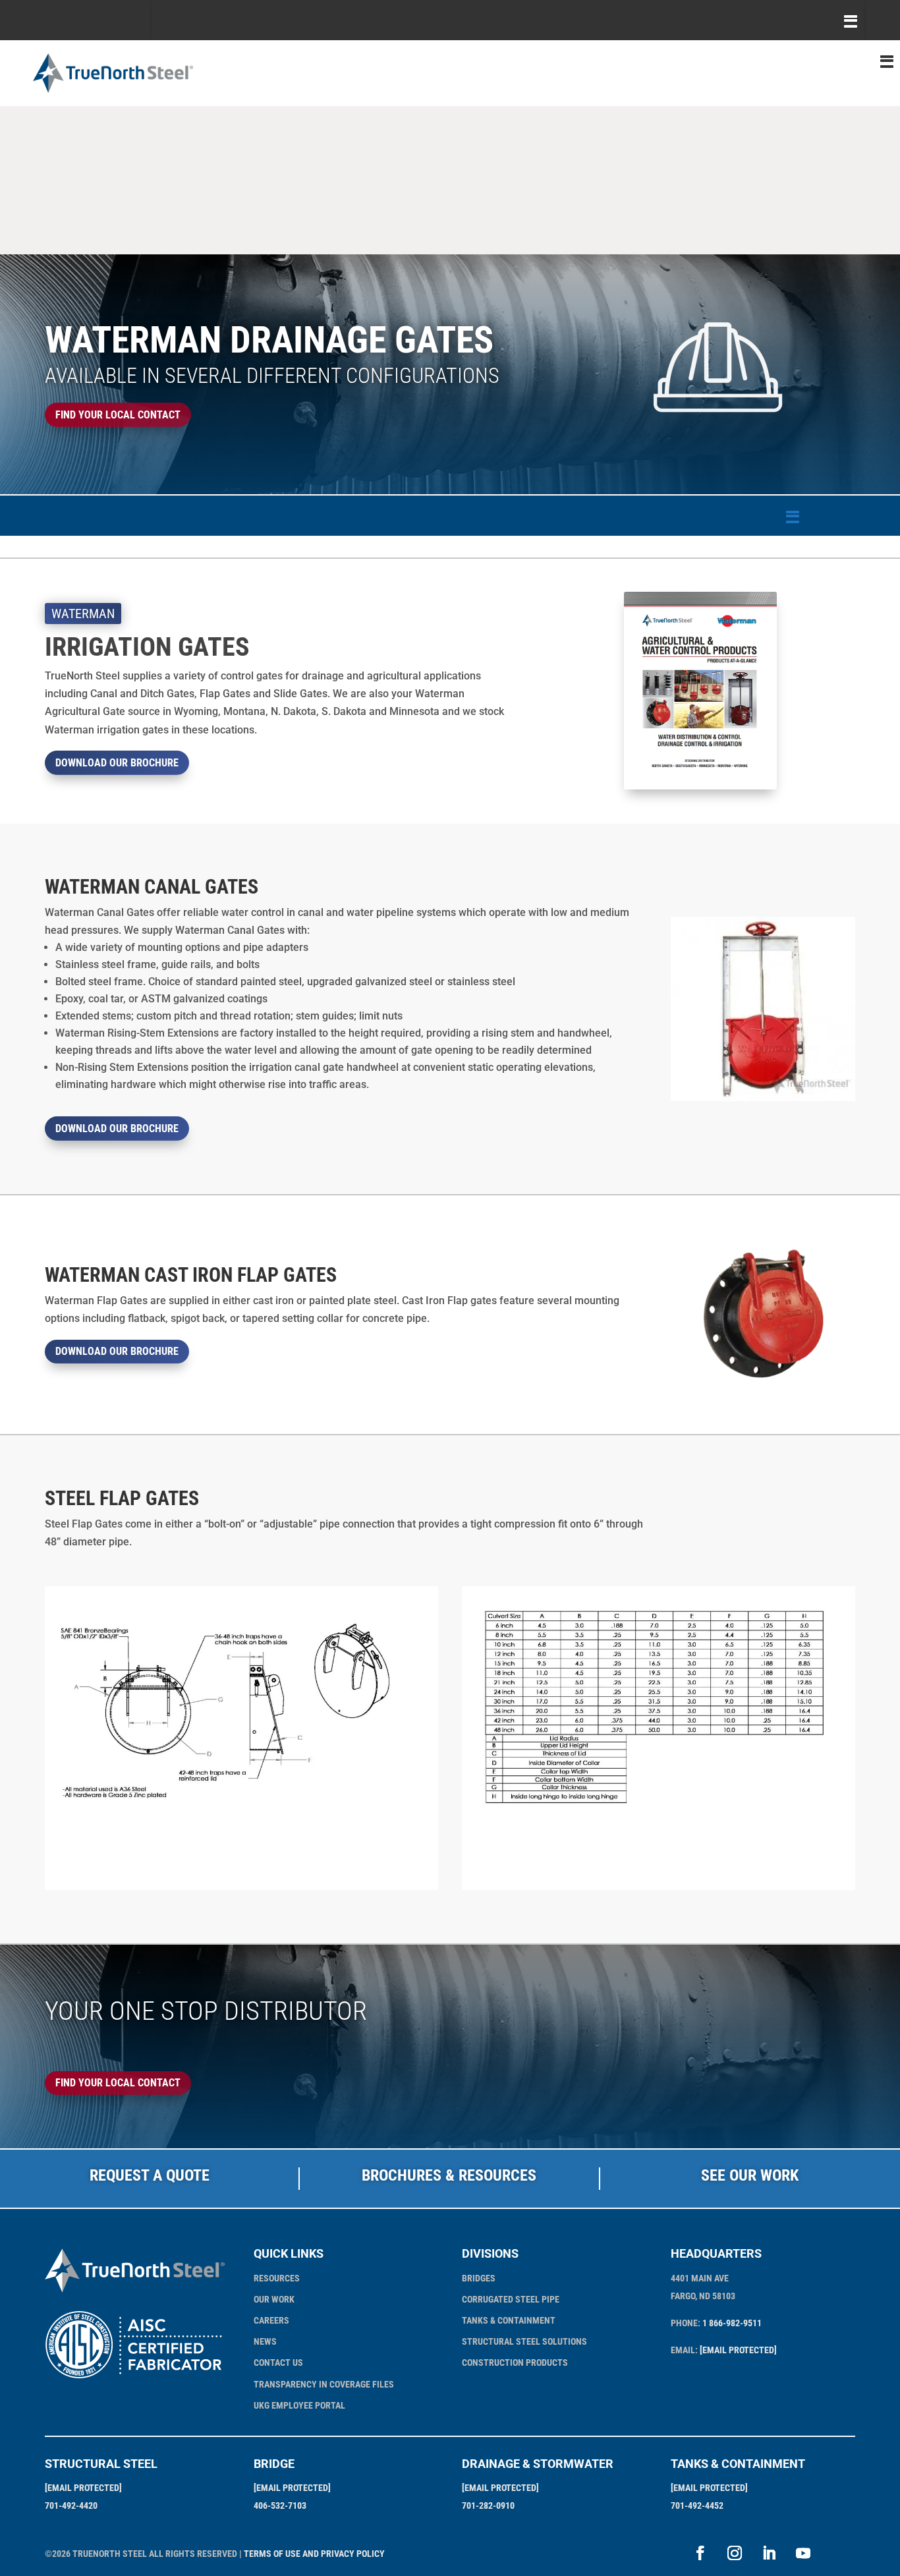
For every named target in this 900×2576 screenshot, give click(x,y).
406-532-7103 (280, 2505)
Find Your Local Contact (118, 415)
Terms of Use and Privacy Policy (314, 2554)
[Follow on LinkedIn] (769, 2553)
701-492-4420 (71, 2505)
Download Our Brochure (117, 763)
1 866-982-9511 (732, 2323)
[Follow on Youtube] (803, 2553)
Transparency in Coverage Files (324, 2384)
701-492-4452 (697, 2505)
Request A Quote (150, 2175)
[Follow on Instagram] (735, 2553)
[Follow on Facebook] (700, 2553)
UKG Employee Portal (299, 2405)
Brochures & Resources (449, 2175)
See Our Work (750, 2175)
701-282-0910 (488, 2505)
